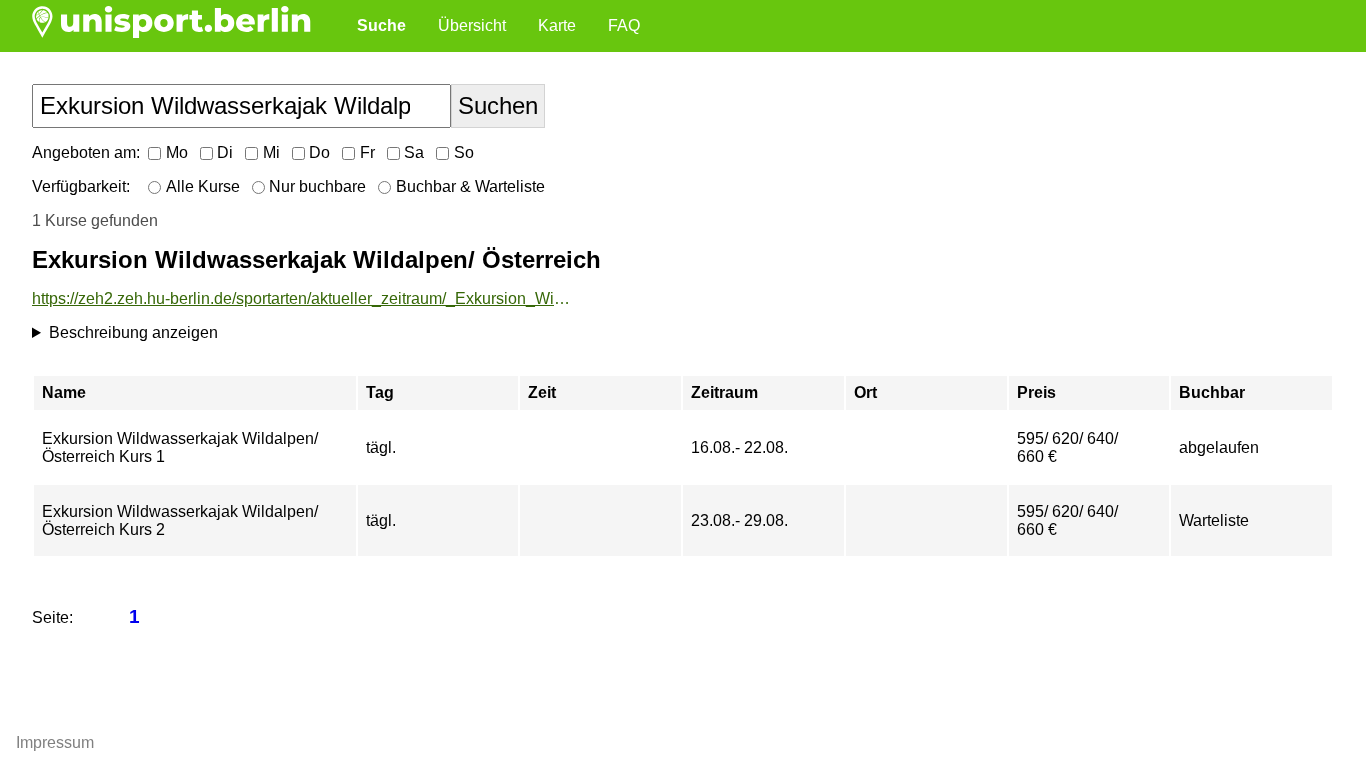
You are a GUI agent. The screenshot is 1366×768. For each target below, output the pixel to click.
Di (225, 152)
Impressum (55, 742)
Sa (414, 152)
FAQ (624, 25)
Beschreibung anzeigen (133, 332)
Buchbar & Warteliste (470, 186)
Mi (271, 152)
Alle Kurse (203, 186)
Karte (557, 25)
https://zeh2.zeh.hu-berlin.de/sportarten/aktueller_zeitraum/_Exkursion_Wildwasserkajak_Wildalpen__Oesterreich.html (302, 298)
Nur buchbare (317, 186)
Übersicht (472, 25)
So (464, 152)
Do (319, 152)
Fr (367, 152)
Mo (177, 152)
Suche (381, 25)
